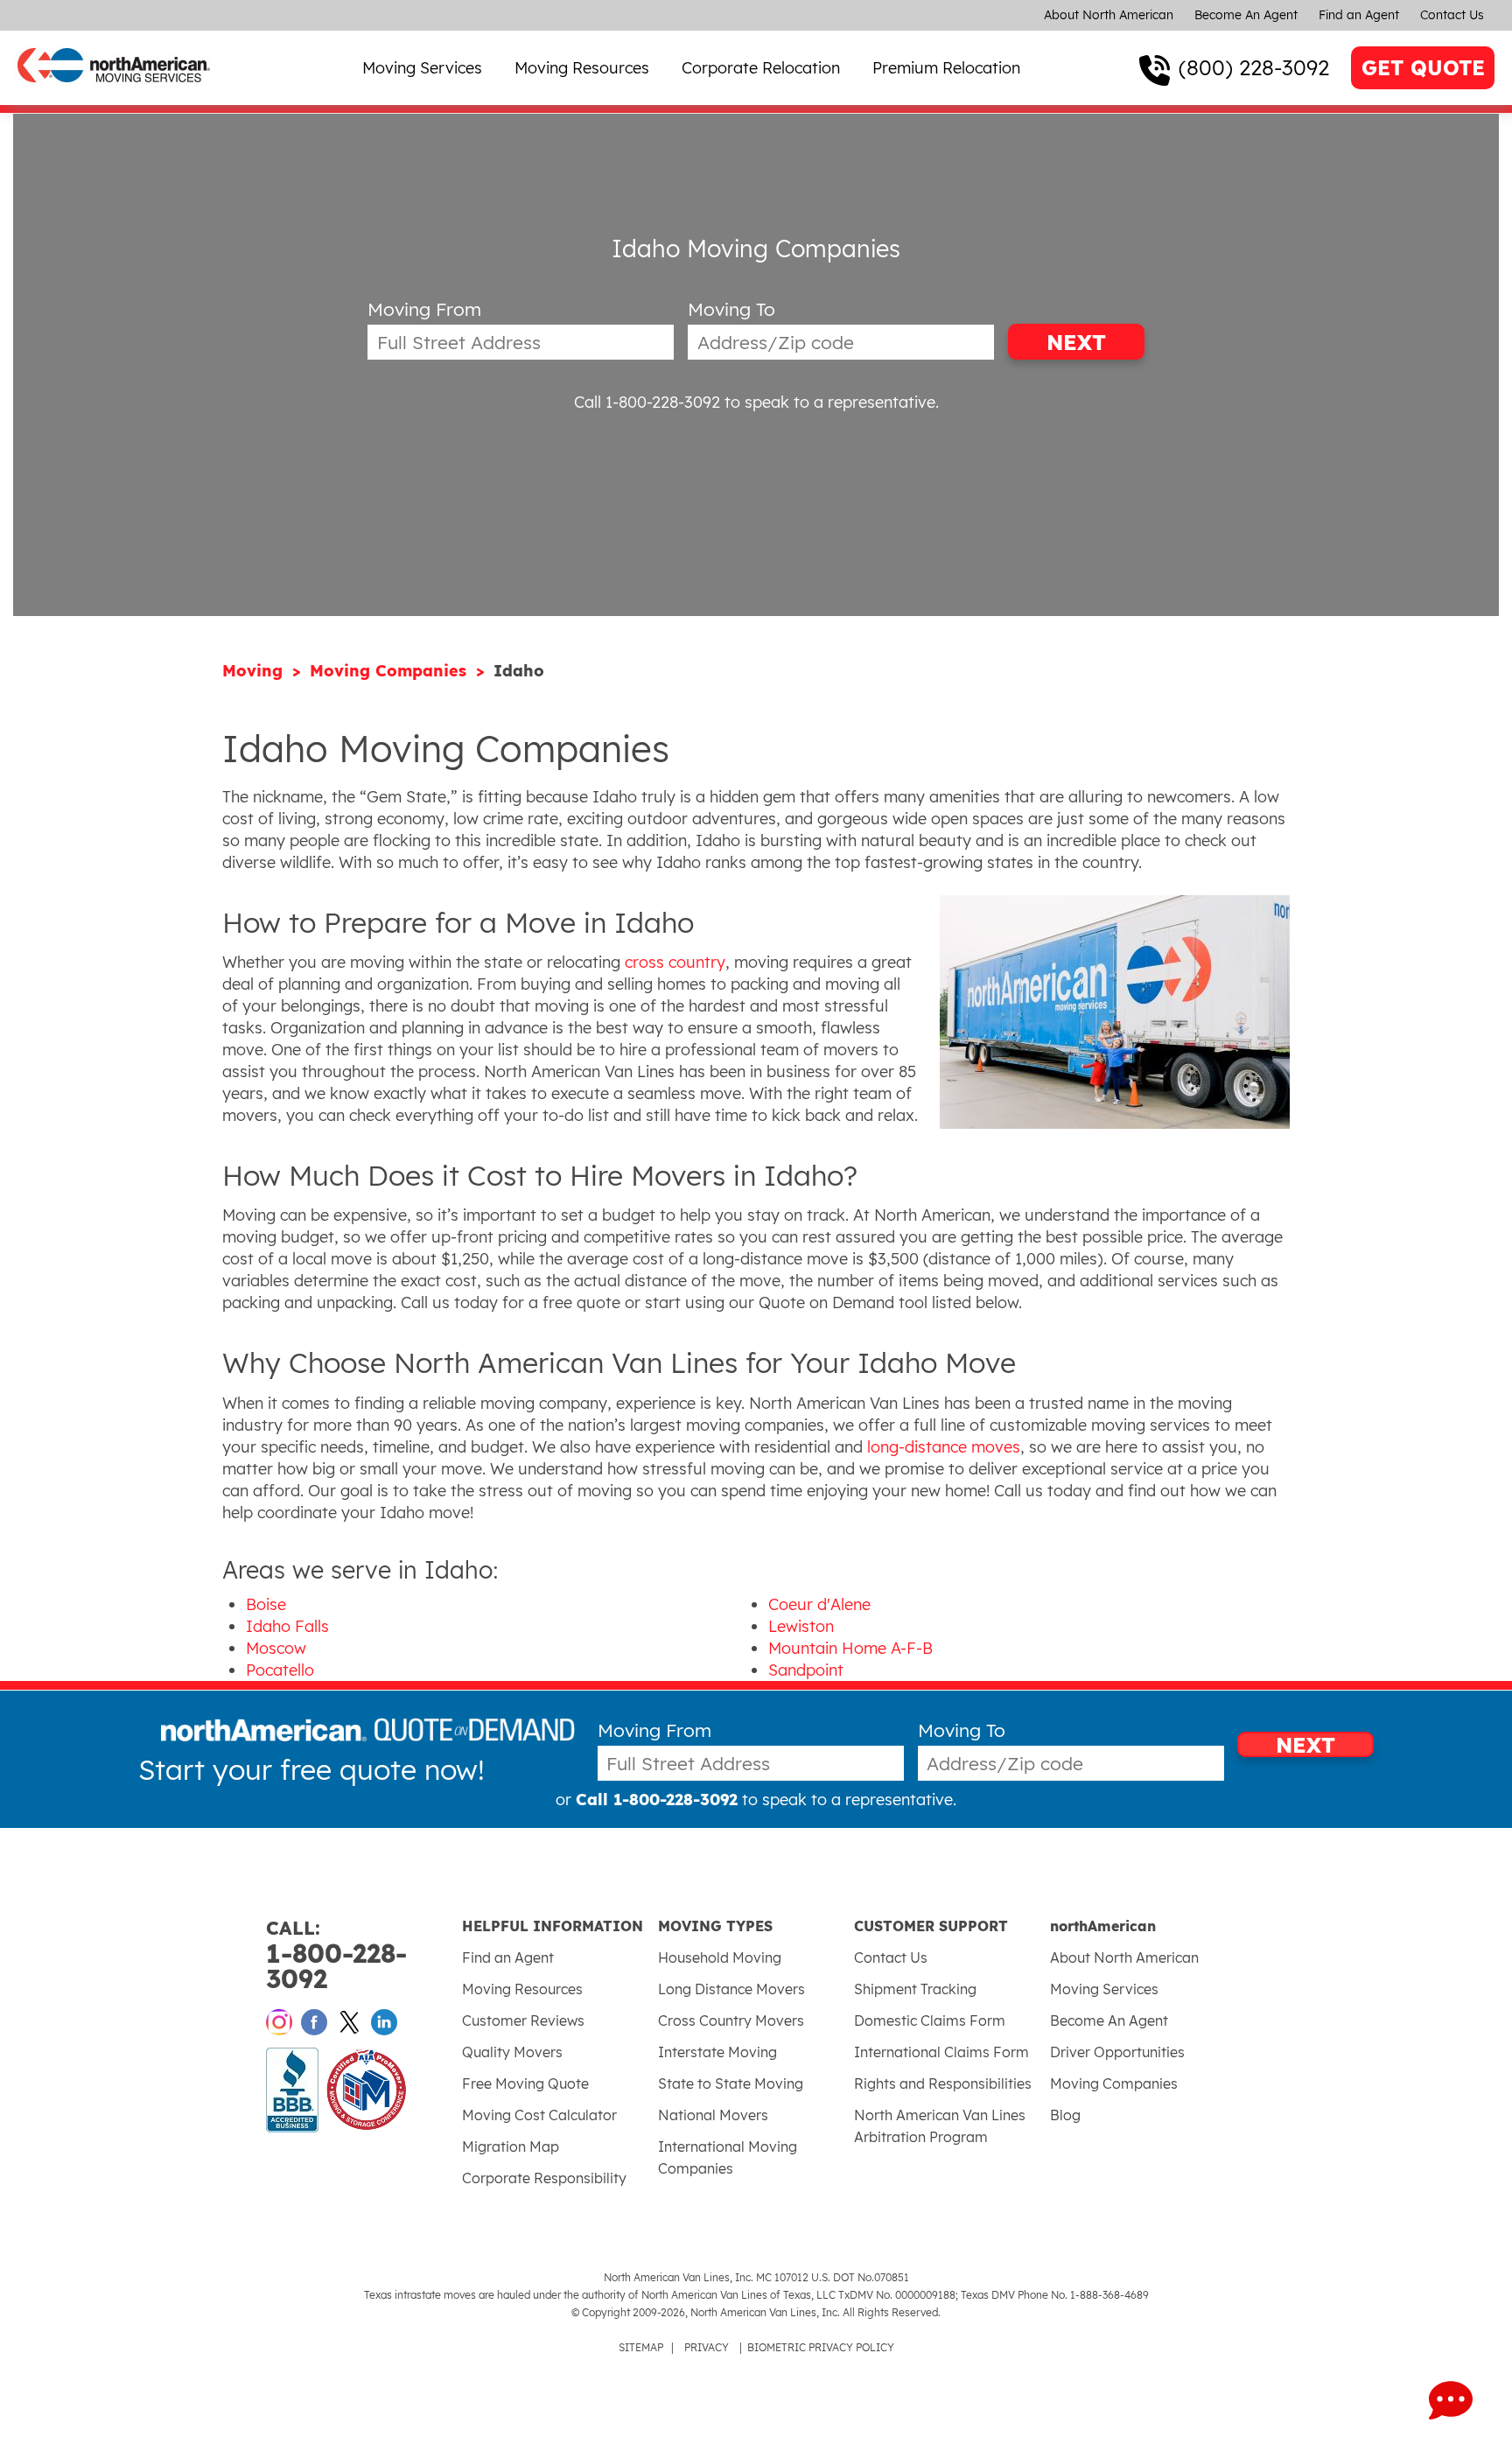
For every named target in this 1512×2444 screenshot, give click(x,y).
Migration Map (511, 2146)
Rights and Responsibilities (943, 2083)
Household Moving (720, 1957)
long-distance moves (944, 1447)
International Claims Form (941, 2052)
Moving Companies (391, 671)
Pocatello (280, 1670)
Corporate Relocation (761, 68)
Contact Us (1452, 15)
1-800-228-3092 (336, 1955)
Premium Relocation (946, 68)
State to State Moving (731, 2083)
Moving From (424, 309)
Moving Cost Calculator (539, 2115)
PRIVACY (707, 2347)
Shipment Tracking (915, 1989)
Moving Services (422, 68)
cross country (675, 962)
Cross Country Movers (731, 2020)
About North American (1109, 15)
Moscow (276, 1648)
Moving (255, 671)
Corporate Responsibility (544, 2178)
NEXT (1076, 342)
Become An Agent (1246, 15)
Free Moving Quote (525, 2083)
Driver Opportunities (1117, 2052)
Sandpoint (806, 1670)
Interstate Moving (717, 2052)
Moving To (731, 309)
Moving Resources (582, 68)
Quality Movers (512, 2052)
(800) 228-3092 (1254, 67)
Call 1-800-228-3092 (647, 402)
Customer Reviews (523, 2020)
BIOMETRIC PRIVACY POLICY (821, 2347)
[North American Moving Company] (114, 94)
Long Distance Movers (731, 1989)
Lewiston (801, 1626)
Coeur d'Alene (819, 1604)
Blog (1065, 2115)
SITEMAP (641, 2347)
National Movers (713, 2115)
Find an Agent (1359, 15)
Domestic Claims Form (930, 2020)
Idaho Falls (287, 1626)
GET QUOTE (1423, 68)
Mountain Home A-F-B (850, 1648)
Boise (266, 1604)
